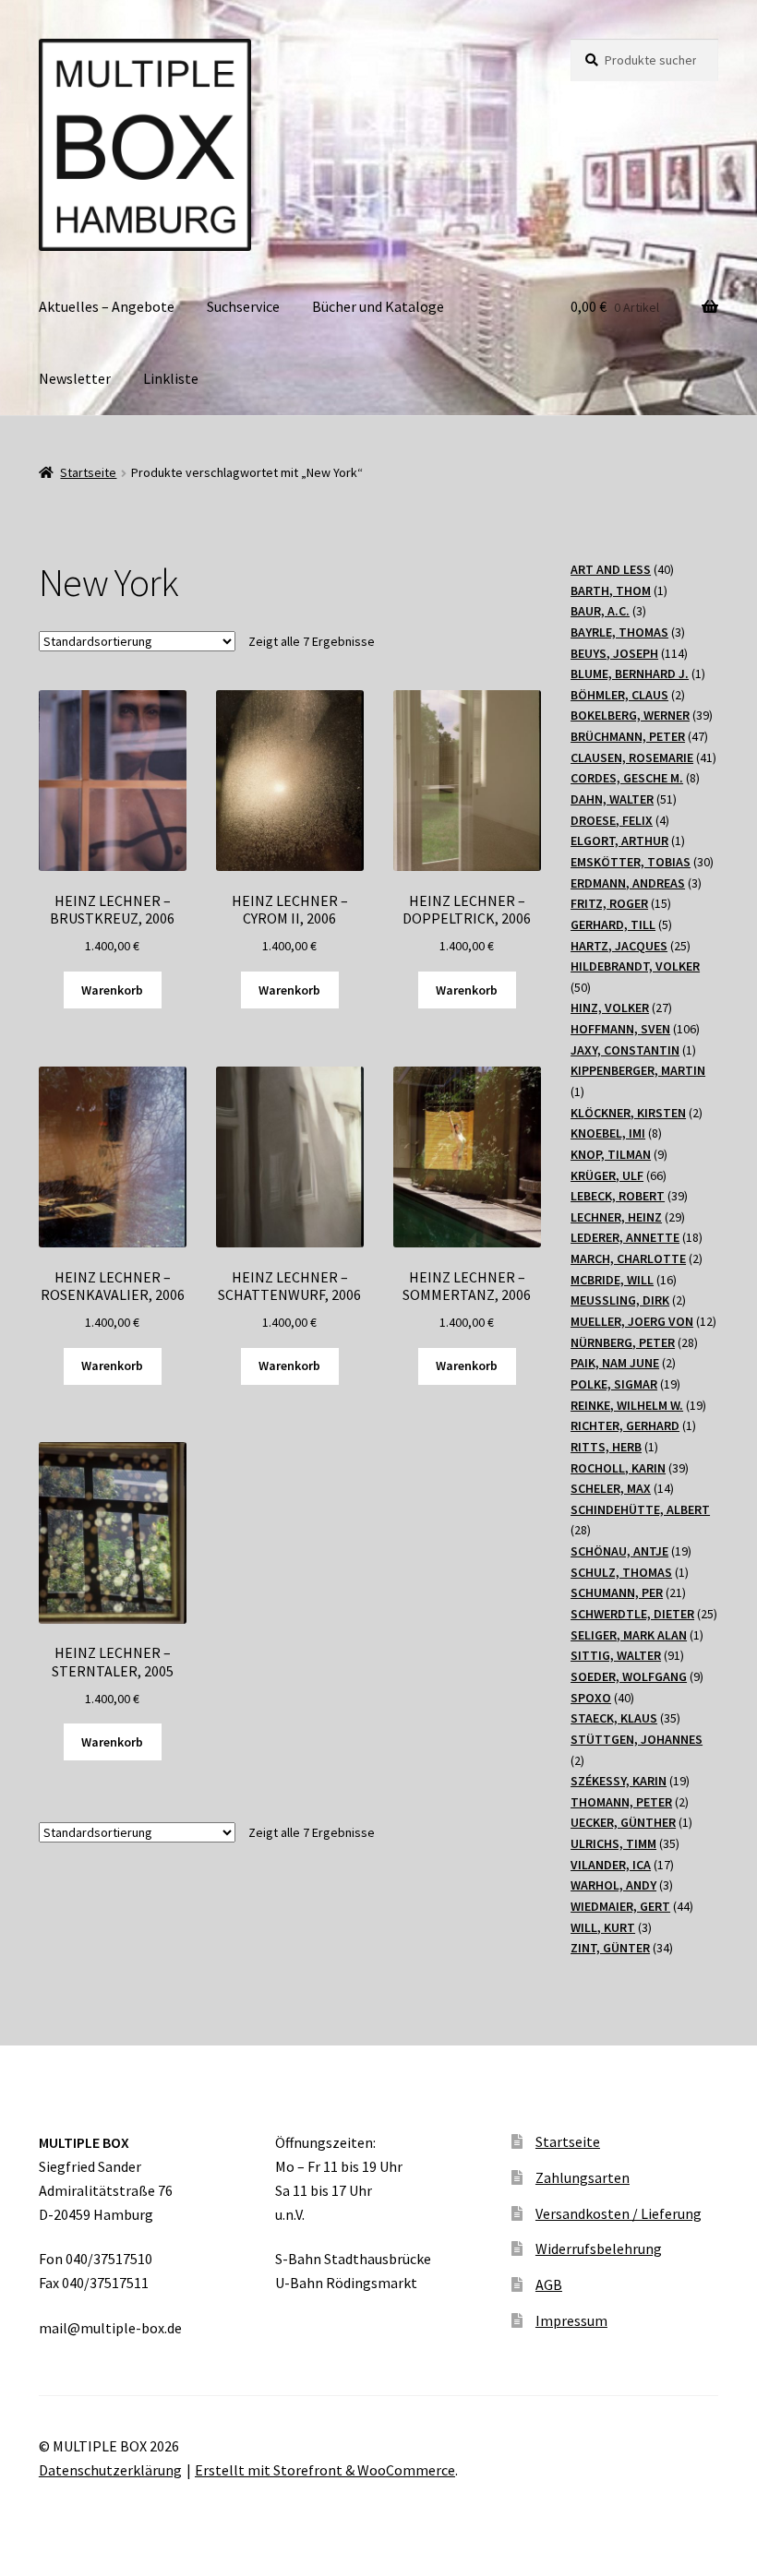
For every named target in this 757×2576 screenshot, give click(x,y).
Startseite (88, 472)
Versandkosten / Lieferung (619, 2213)
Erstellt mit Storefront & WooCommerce (325, 2470)
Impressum (571, 2320)
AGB (549, 2284)
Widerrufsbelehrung (599, 2248)
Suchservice (243, 306)
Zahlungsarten (583, 2177)
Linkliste (171, 378)
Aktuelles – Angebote (107, 306)
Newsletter (75, 378)
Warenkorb (112, 990)
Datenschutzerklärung (110, 2470)
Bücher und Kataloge (378, 306)
